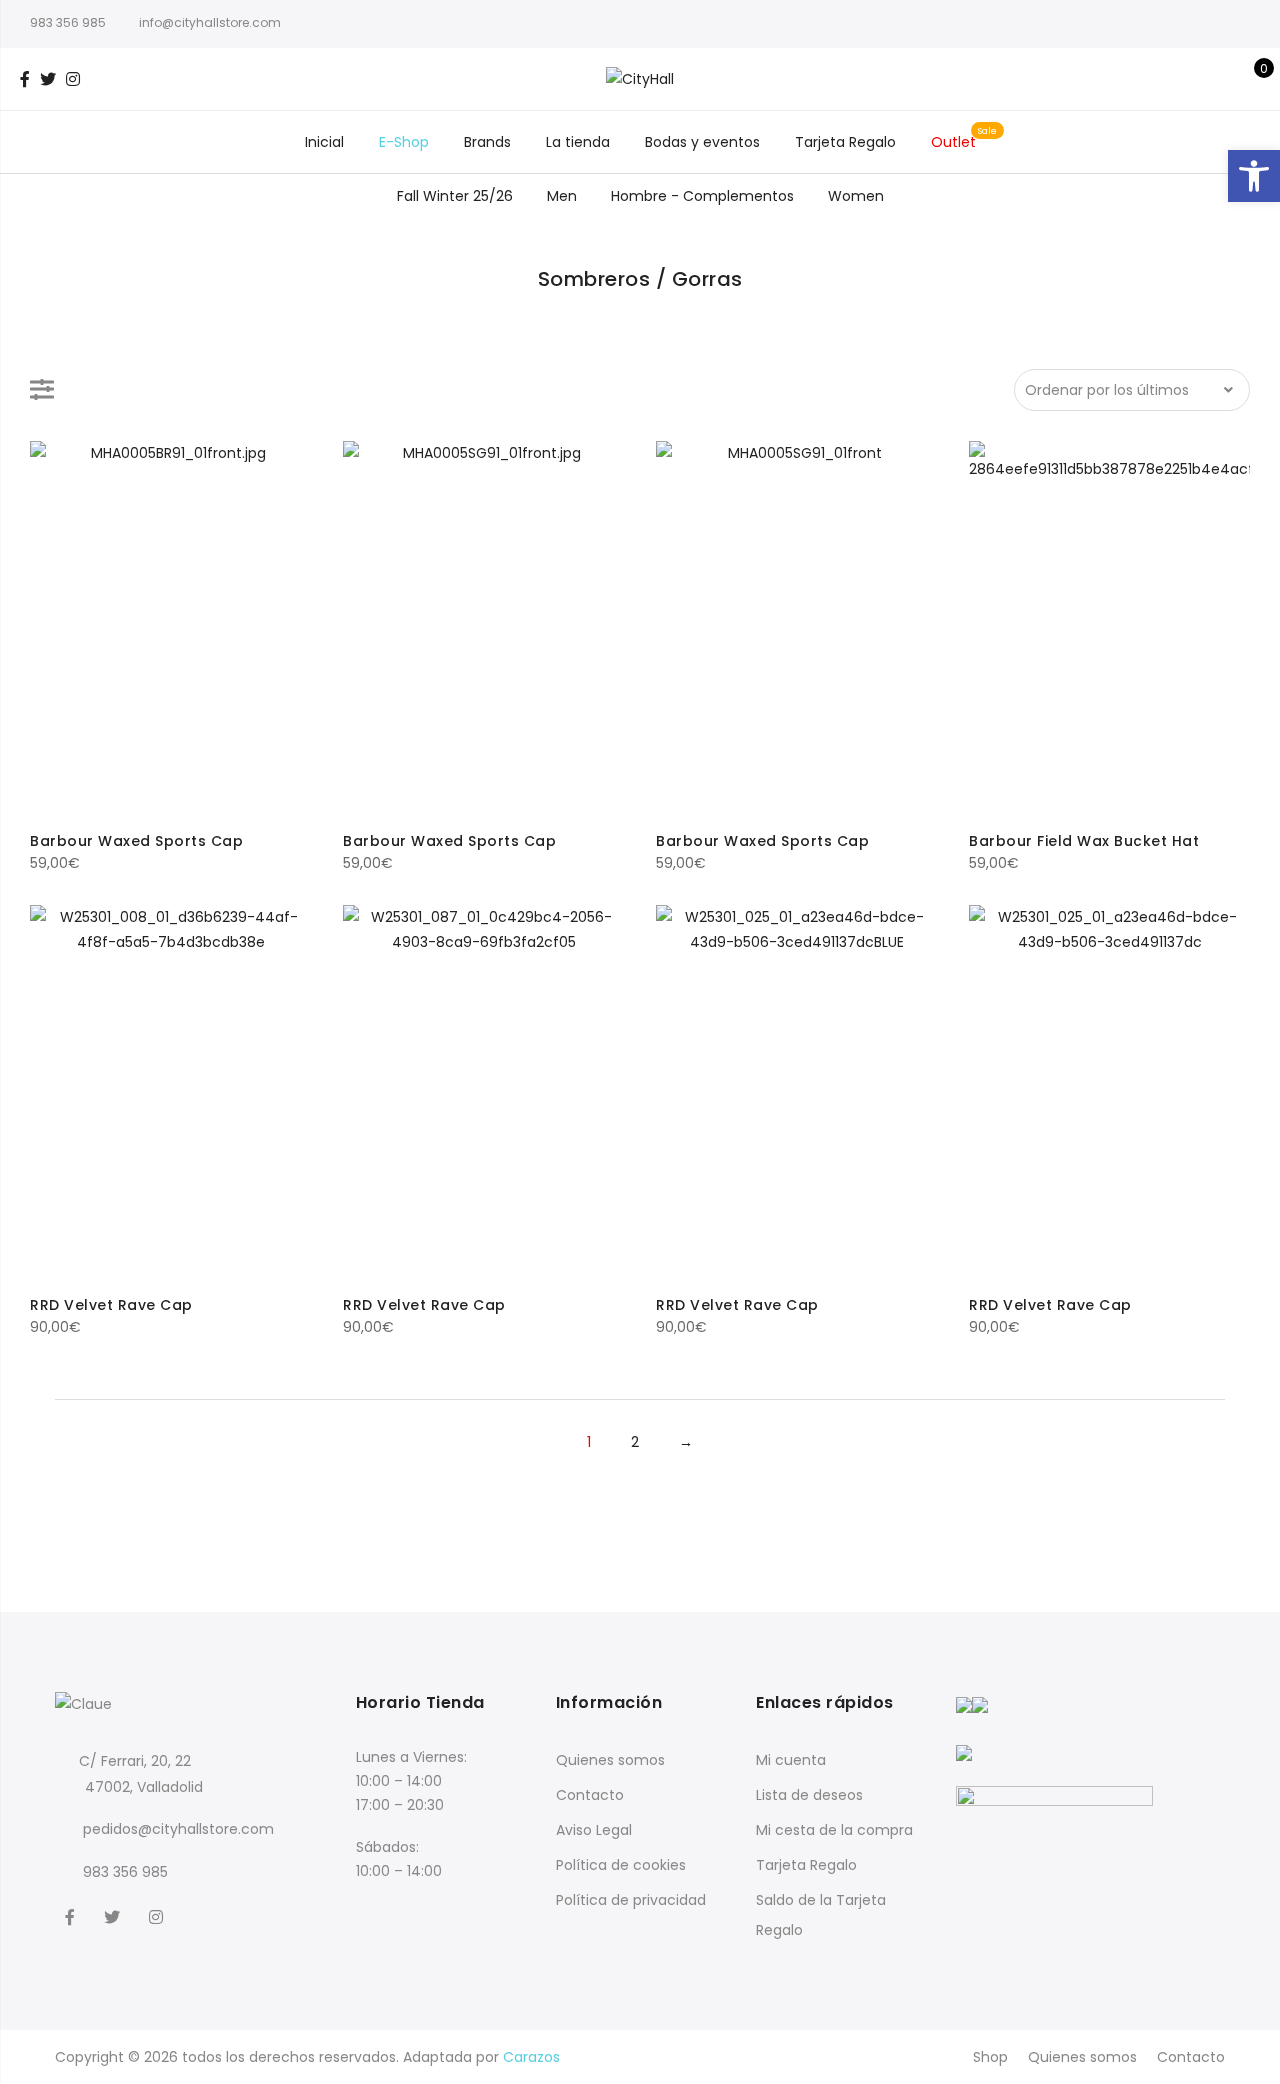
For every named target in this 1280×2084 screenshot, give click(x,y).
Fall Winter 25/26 (455, 196)
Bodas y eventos (702, 142)
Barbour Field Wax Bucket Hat (1084, 841)
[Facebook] (72, 1916)
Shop (990, 2057)
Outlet (953, 142)
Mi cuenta (791, 1760)
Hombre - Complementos (702, 196)
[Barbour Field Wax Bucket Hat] (1109, 628)
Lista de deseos (809, 1795)
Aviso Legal (594, 1830)
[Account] (1218, 79)
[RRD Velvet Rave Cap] (170, 1092)
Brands (487, 142)
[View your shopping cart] (1249, 79)
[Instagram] (158, 1916)
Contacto (590, 1795)
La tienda (578, 142)
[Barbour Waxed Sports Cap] (170, 628)
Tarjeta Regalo (845, 142)
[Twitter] (114, 1916)
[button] (1254, 176)
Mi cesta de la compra (834, 1830)
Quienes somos (610, 1760)
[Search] (1187, 79)
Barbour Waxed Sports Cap (136, 841)
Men (562, 196)
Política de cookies (621, 1865)
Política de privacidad (631, 1900)
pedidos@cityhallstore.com (178, 1829)
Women (856, 196)
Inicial (324, 142)
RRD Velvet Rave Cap (111, 1305)
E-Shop (404, 142)
